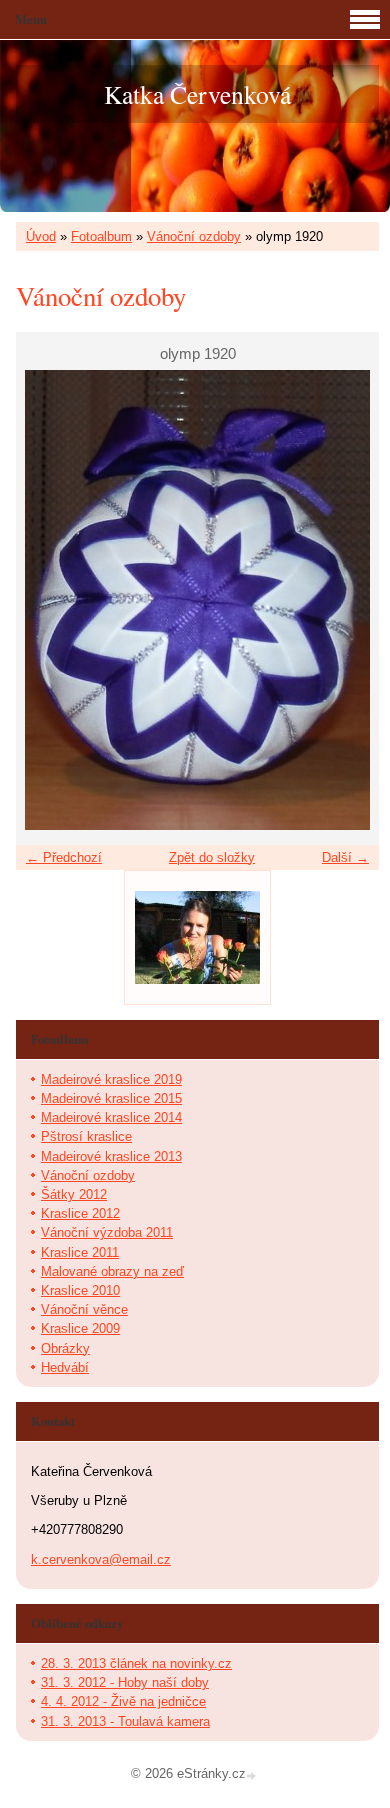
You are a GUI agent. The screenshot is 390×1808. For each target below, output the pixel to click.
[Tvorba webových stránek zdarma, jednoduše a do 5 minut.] (253, 1775)
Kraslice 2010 (80, 1290)
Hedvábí (65, 1367)
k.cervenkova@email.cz (101, 1559)
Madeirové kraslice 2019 (111, 1079)
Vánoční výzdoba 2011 (107, 1232)
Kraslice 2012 (80, 1213)
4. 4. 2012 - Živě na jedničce (123, 1701)
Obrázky (65, 1348)
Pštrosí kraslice (86, 1136)
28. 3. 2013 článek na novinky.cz (136, 1663)
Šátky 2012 (74, 1194)
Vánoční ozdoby (194, 236)
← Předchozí (64, 857)
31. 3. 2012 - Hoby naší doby (125, 1682)
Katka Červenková (197, 94)
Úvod (41, 236)
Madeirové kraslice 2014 (111, 1117)
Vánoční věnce (84, 1309)
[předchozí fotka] (48, 600)
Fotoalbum (101, 236)
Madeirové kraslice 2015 (111, 1098)
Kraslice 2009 (80, 1328)
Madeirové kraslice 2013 (111, 1156)
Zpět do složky (212, 857)
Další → (345, 857)
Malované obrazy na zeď (112, 1271)
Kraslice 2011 (80, 1252)
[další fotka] (346, 600)
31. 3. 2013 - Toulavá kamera (125, 1721)
